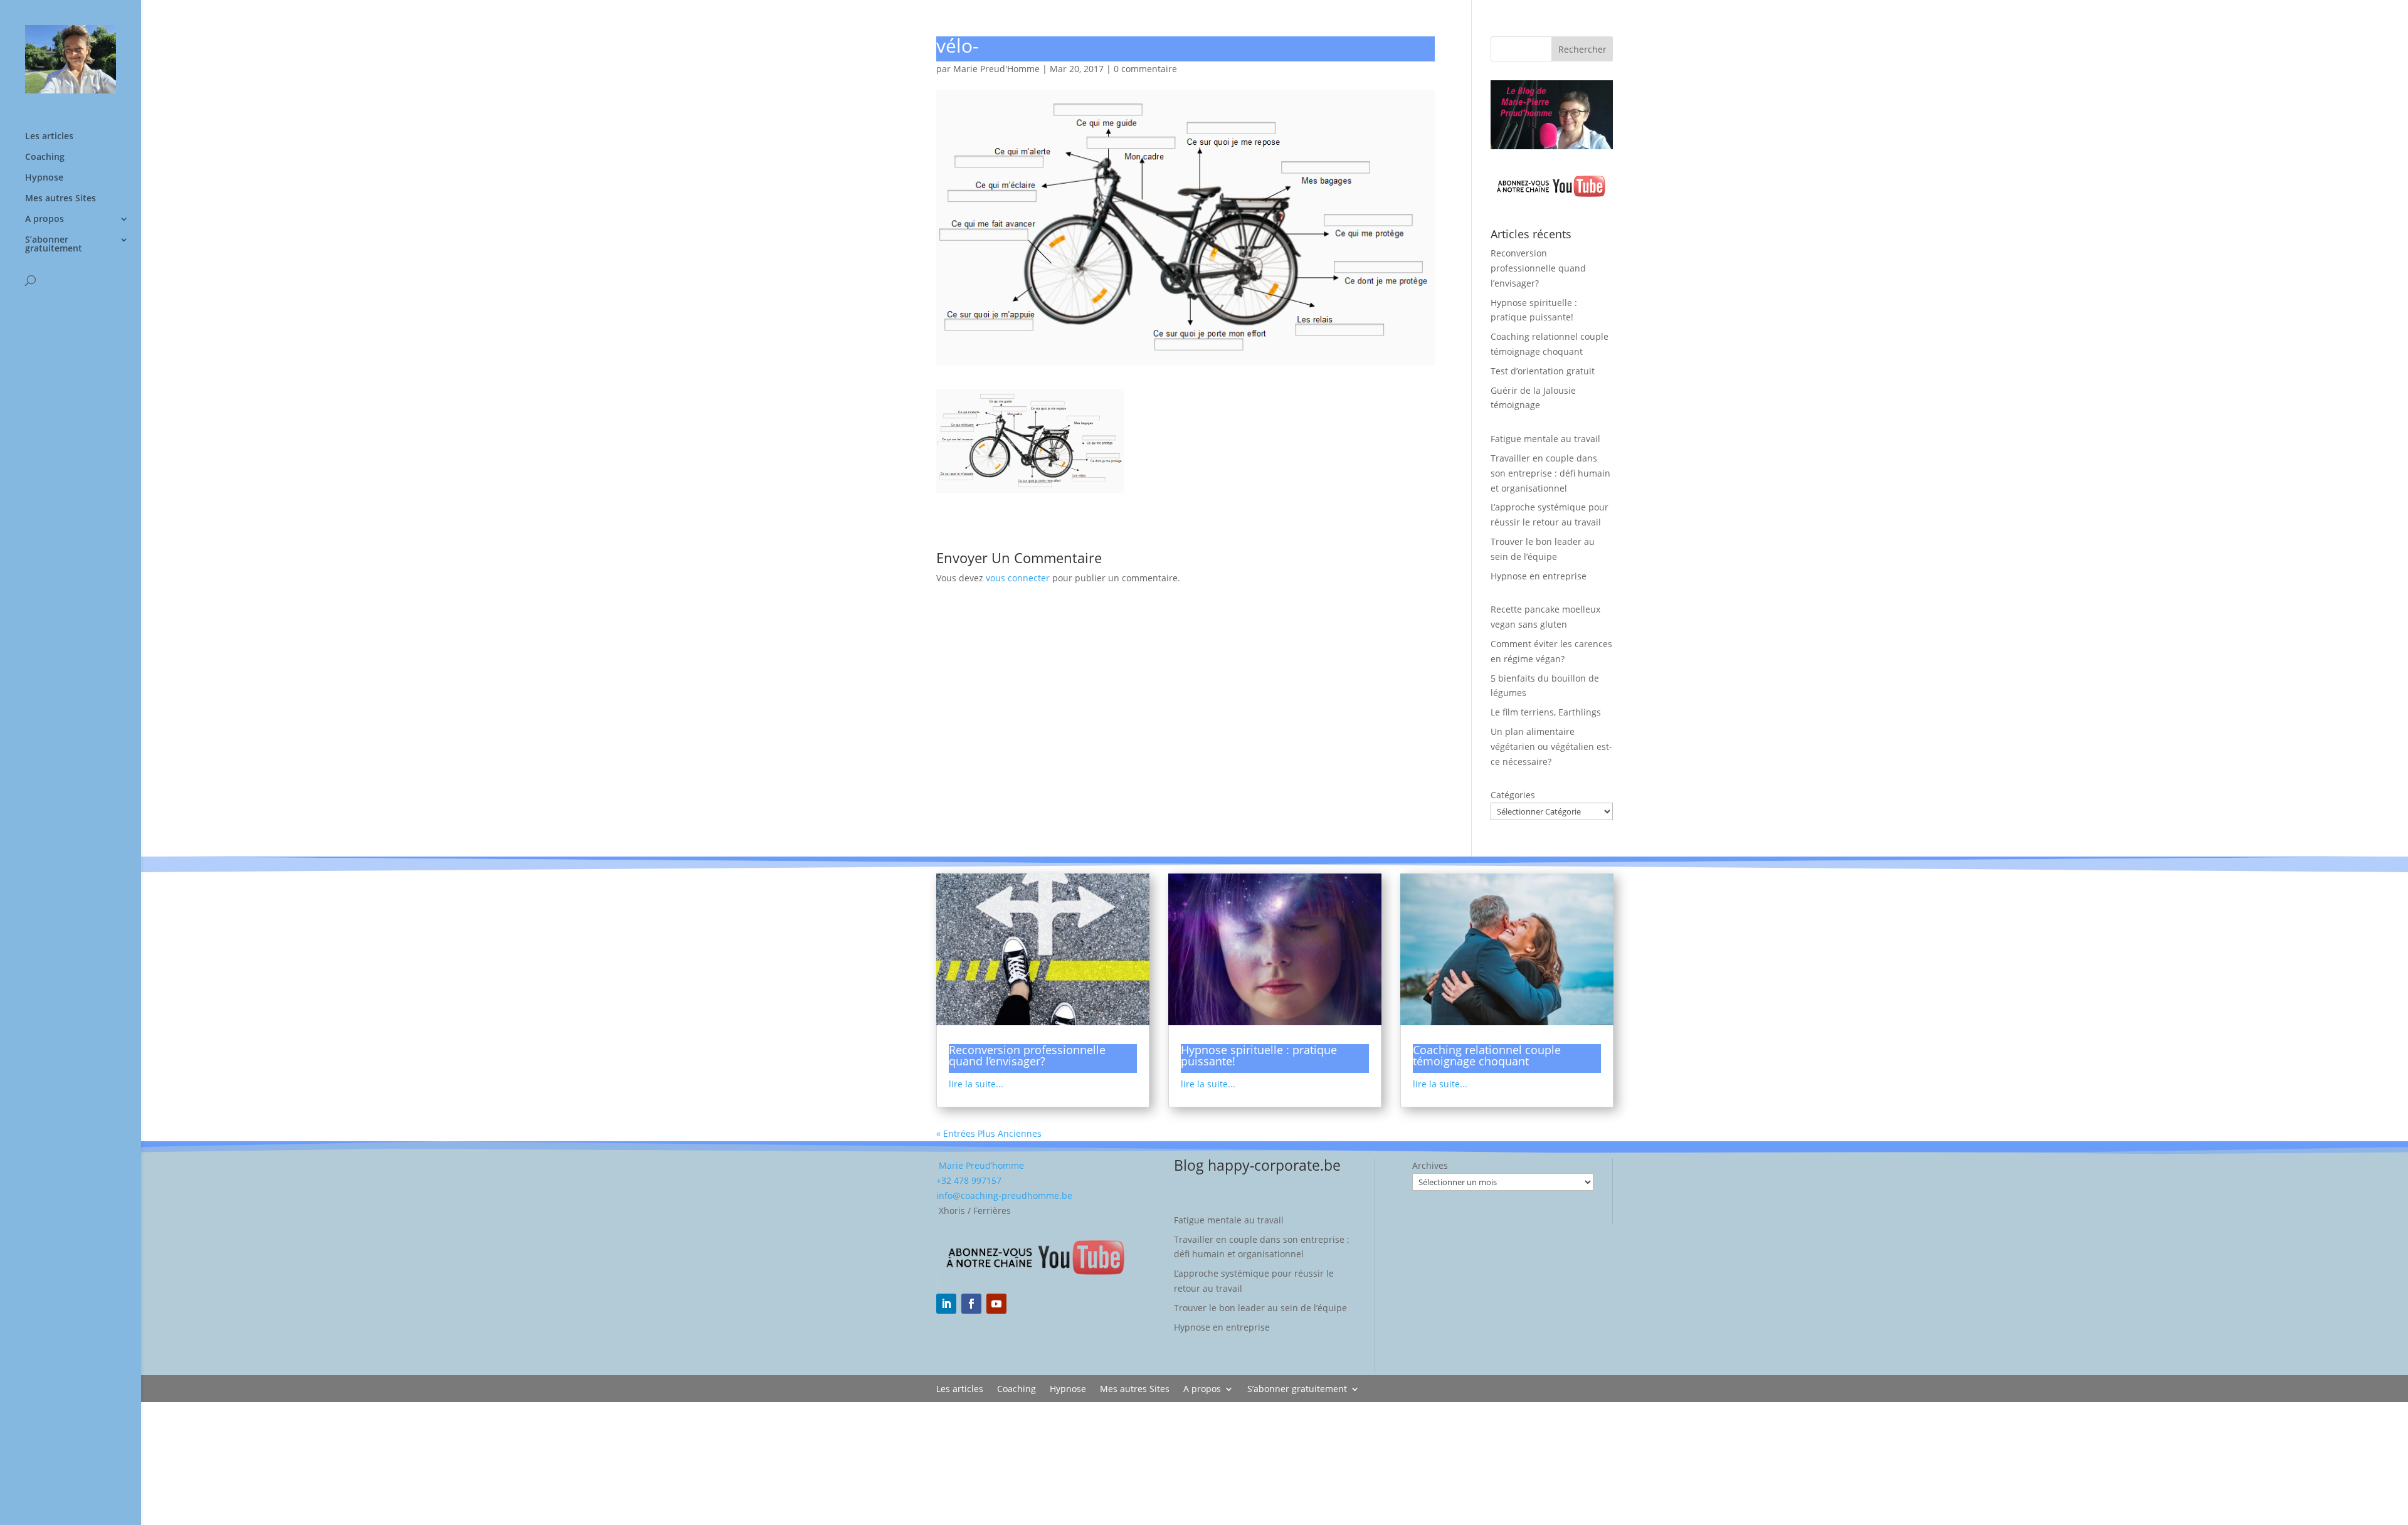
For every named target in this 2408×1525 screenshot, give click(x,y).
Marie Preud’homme (980, 1165)
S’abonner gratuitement (54, 245)
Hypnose (44, 178)
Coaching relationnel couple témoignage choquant (1487, 1055)
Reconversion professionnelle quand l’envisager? (1538, 268)
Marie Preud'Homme (996, 69)
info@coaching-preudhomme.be (1004, 1195)
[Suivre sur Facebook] (971, 1304)
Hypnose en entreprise (1539, 576)
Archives (1430, 1165)
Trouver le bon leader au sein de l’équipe (1260, 1308)
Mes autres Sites (61, 199)
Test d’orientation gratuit (1543, 371)
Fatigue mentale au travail (1545, 439)
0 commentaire (1145, 69)
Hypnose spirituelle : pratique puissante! (1259, 1055)
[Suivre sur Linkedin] (946, 1304)
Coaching (45, 157)
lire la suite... (976, 1084)
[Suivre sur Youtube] (996, 1304)
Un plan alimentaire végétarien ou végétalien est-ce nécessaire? (1551, 747)
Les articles (49, 137)
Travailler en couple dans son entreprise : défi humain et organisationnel (1550, 473)
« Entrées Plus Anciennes (989, 1133)
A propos (45, 219)
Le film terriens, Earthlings (1546, 712)
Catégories (1513, 795)
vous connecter (1018, 578)
